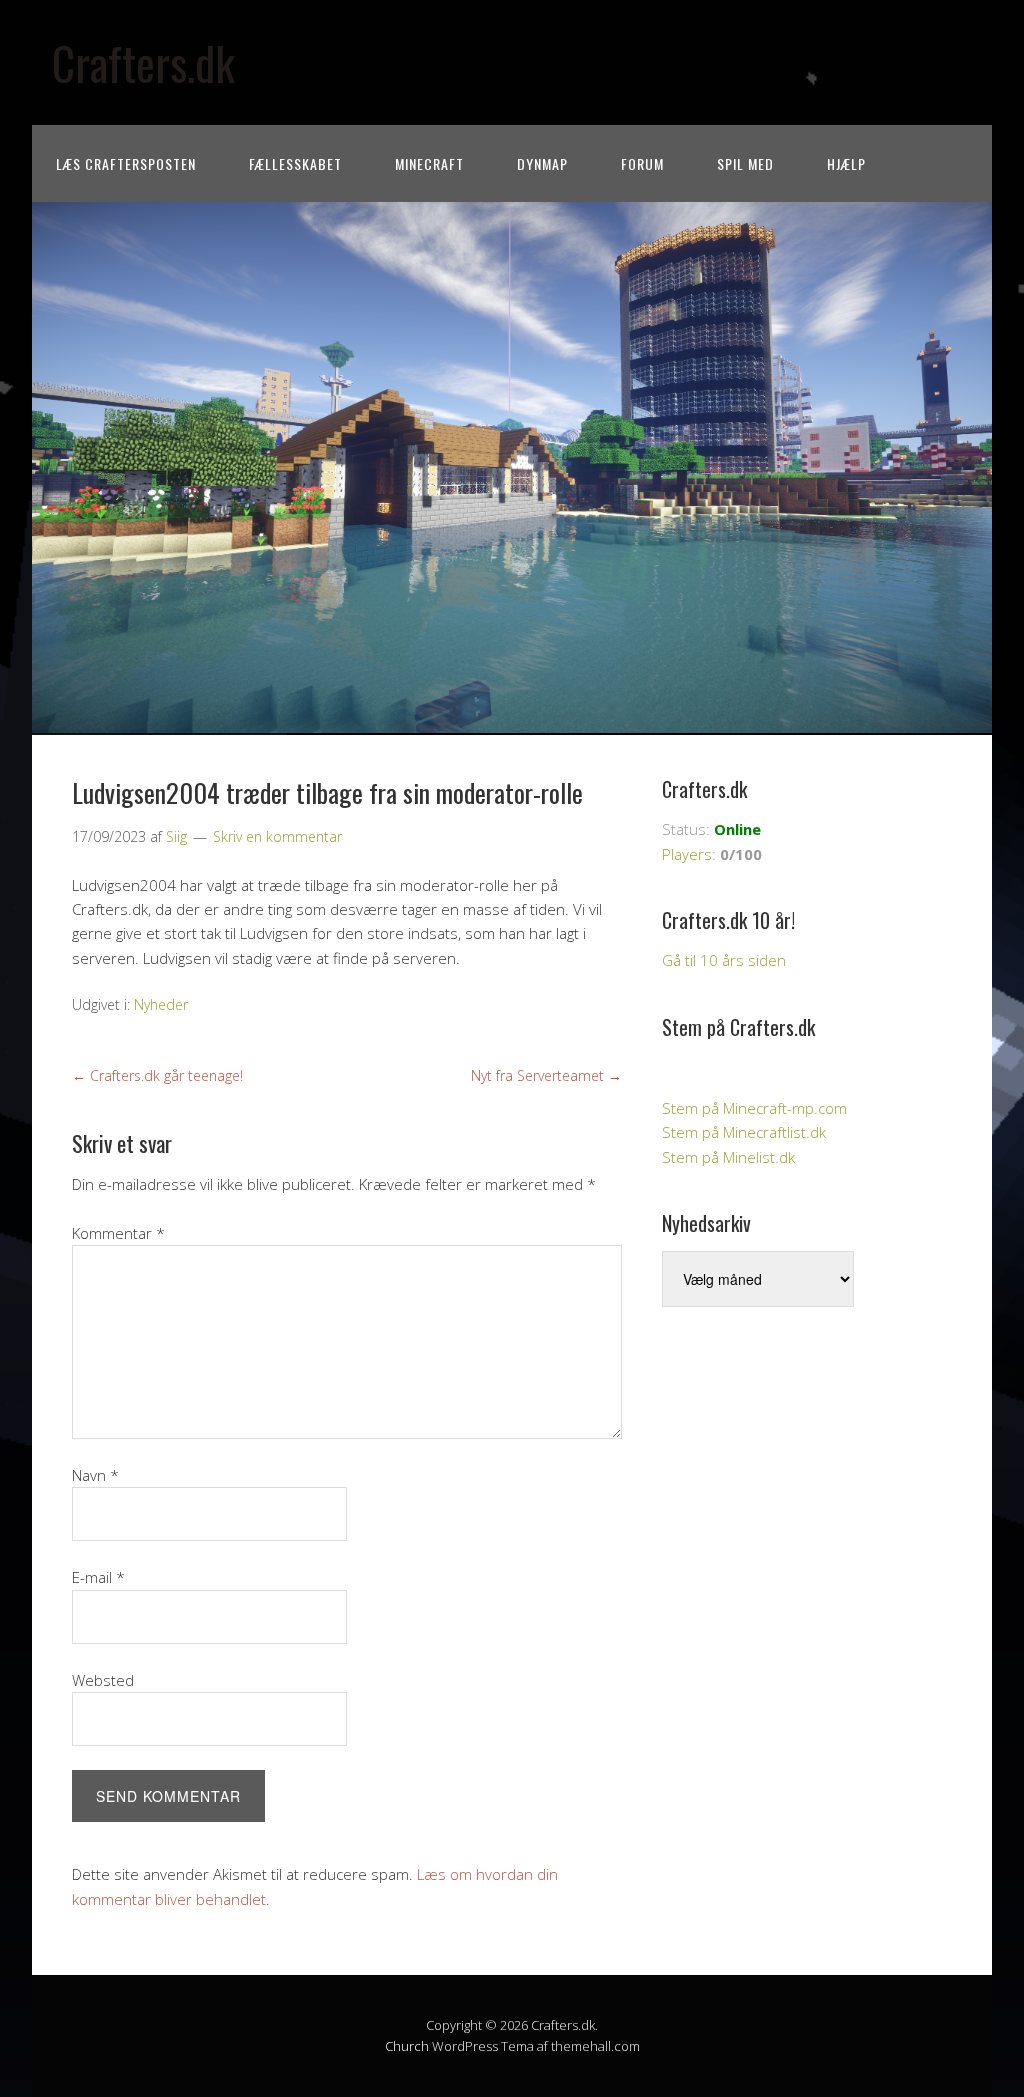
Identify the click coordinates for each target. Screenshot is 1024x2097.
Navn (95, 1475)
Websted (103, 1680)
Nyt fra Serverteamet (546, 1075)
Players (687, 854)
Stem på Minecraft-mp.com (754, 1108)
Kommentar (118, 1233)
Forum (642, 163)
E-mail (98, 1577)
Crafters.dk (143, 62)
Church (407, 2046)
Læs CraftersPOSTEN (126, 163)
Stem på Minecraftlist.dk (744, 1132)
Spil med (745, 163)
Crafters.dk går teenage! (157, 1075)
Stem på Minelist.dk (728, 1157)
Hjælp (846, 163)
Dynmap (542, 163)
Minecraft (429, 163)
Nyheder (161, 1004)
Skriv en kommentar (277, 836)
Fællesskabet (295, 163)
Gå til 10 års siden (724, 960)
